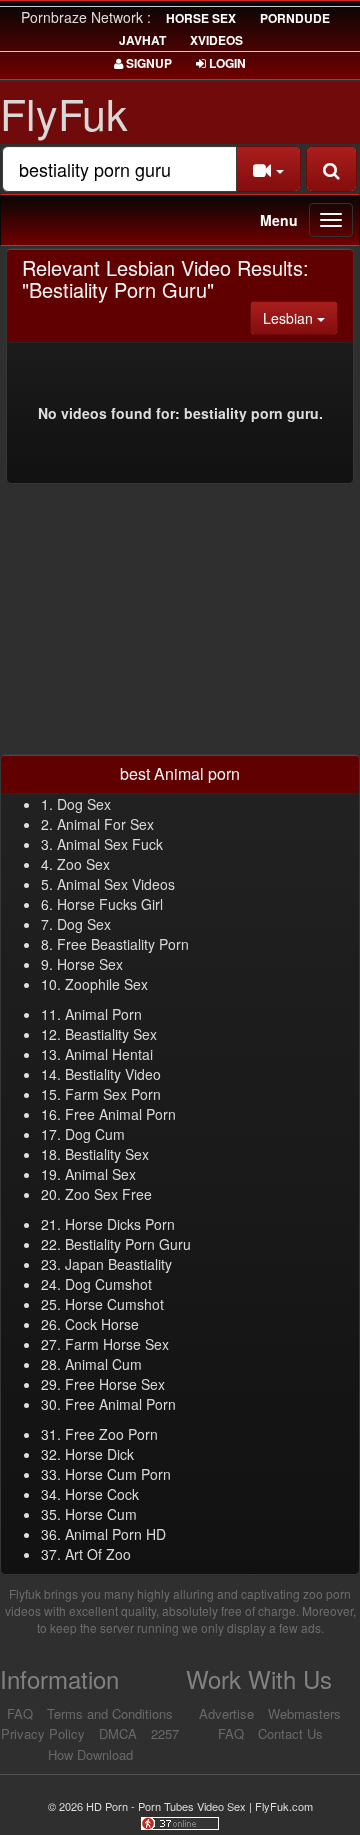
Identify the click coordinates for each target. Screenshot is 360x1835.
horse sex (201, 18)
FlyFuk (64, 112)
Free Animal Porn (120, 1114)
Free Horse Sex (115, 1384)
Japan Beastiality (118, 1264)
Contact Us (290, 1733)
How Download (90, 1754)
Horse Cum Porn (118, 1474)
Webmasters (304, 1713)
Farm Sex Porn (113, 1094)
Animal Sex (100, 1174)
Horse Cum (101, 1514)
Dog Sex (84, 804)
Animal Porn (103, 1014)
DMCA (118, 1733)
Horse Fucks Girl (110, 904)
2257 (165, 1733)
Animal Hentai (109, 1054)
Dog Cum (95, 1134)
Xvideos (216, 40)
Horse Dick (99, 1454)
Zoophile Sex (106, 984)
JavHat (142, 40)
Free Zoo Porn (111, 1434)
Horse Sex (90, 964)
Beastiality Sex (111, 1034)
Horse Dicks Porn (120, 1224)
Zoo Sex (83, 864)
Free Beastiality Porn (123, 944)
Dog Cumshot (108, 1284)
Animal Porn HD (115, 1534)
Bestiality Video (113, 1074)
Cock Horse (102, 1324)
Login (226, 63)
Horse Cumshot (114, 1304)
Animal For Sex (105, 824)
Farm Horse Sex (117, 1344)
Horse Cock (102, 1494)
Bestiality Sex (107, 1154)
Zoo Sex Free (108, 1194)
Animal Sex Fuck (110, 844)
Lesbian (300, 317)
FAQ (20, 1713)
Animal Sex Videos (116, 884)
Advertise (226, 1713)
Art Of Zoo (98, 1554)
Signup (147, 63)
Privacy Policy (43, 1733)
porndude (295, 18)
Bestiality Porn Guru (128, 1244)
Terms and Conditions (110, 1713)
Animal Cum (103, 1364)
